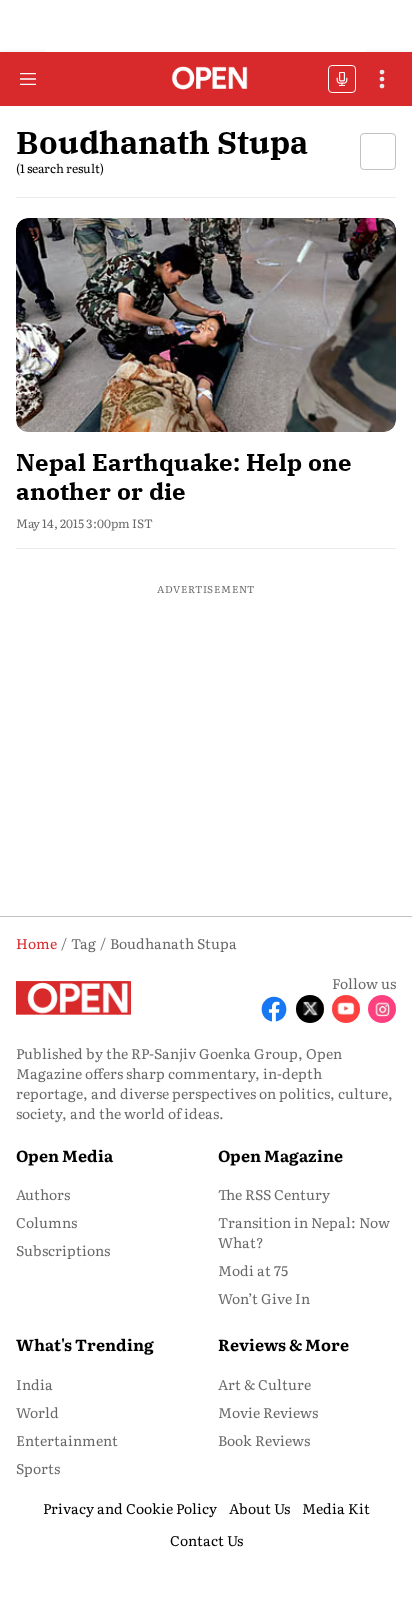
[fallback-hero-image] (206, 325)
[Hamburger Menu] (28, 79)
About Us (259, 1508)
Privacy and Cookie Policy (130, 1508)
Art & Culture (264, 1384)
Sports (38, 1468)
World (37, 1412)
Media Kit (336, 1508)
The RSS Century (274, 1194)
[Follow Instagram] (382, 1009)
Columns (46, 1222)
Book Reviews (264, 1440)
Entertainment (67, 1440)
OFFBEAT (342, 79)
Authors (43, 1194)
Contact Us (206, 1540)
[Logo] (206, 79)
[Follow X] (310, 1009)
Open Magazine (280, 1155)
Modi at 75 (253, 1270)
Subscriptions (63, 1250)
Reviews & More (283, 1344)
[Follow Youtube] (346, 1009)
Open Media (64, 1155)
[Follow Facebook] (274, 1009)
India (34, 1384)
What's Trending (85, 1344)
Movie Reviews (268, 1412)
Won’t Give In (264, 1298)
